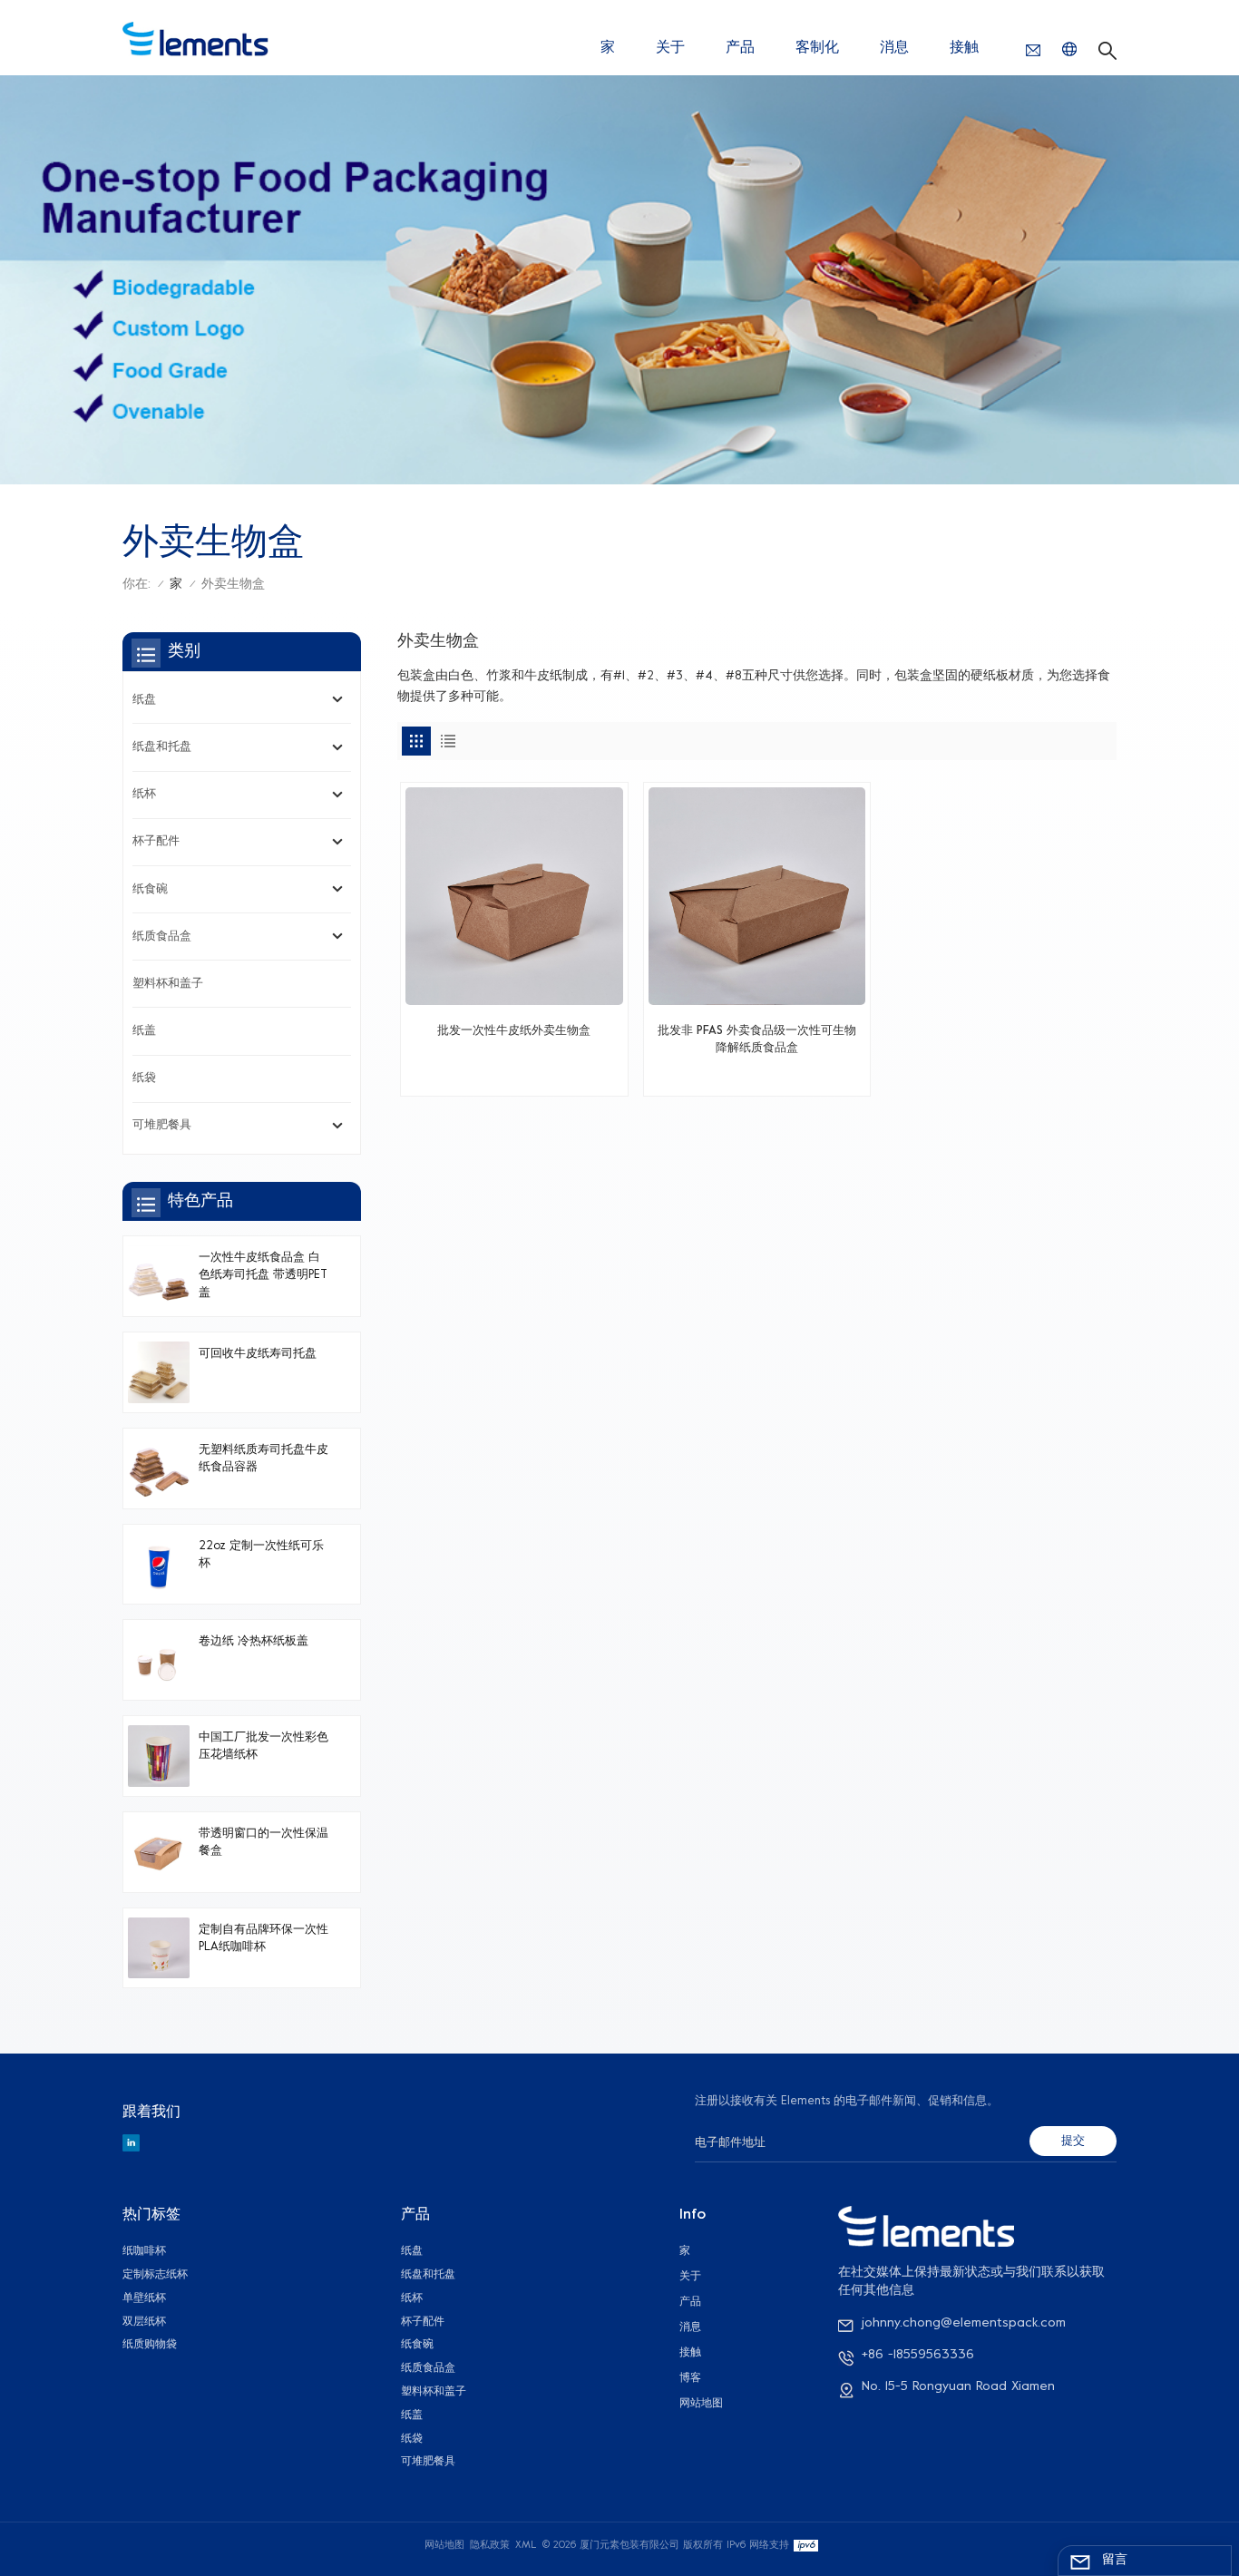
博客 (690, 2378)
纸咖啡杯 (144, 2251)
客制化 (817, 48)
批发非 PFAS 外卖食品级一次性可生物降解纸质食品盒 (757, 1040)
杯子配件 (156, 842)
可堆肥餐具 (162, 1126)
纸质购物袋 (150, 2345)
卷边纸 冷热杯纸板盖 (254, 1642)
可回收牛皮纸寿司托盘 (258, 1354)
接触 (964, 48)
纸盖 (144, 1031)
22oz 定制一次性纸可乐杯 (261, 1555)
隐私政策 (490, 2546)
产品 (740, 48)
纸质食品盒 (162, 937)
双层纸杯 (144, 2322)
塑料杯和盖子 (168, 984)
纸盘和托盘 (162, 747)
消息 (894, 48)
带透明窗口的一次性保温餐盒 (263, 1843)
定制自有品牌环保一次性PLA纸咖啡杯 (263, 1939)
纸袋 (144, 1078)
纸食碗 (150, 890)
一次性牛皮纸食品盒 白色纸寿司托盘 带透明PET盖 (263, 1275)
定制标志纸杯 (155, 2275)
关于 (670, 48)
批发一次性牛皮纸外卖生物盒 (514, 1031)
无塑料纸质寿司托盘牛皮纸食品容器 (263, 1459)
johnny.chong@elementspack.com (964, 2323)
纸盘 (144, 700)
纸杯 (144, 795)
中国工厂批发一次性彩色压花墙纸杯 (263, 1747)
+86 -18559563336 (918, 2355)
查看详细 (514, 1074)
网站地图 (701, 2404)
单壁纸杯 (144, 2298)
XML (526, 2546)
